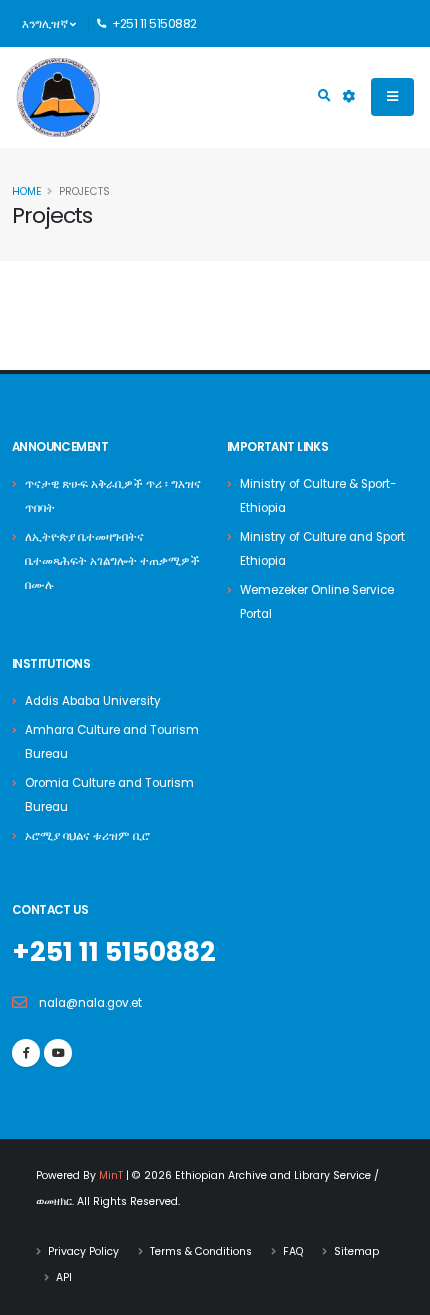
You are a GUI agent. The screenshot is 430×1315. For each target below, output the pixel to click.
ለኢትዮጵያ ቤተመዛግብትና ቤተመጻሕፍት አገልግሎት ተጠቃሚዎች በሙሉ (112, 561)
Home (27, 191)
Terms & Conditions (201, 1251)
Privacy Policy (83, 1251)
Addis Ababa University (93, 701)
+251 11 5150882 (114, 951)
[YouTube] (58, 1053)
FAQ (293, 1251)
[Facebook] (26, 1053)
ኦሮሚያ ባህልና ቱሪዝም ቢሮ (87, 836)
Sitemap (356, 1251)
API (64, 1277)
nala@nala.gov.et (90, 1003)
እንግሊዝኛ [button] (46, 24)
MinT (111, 1175)
